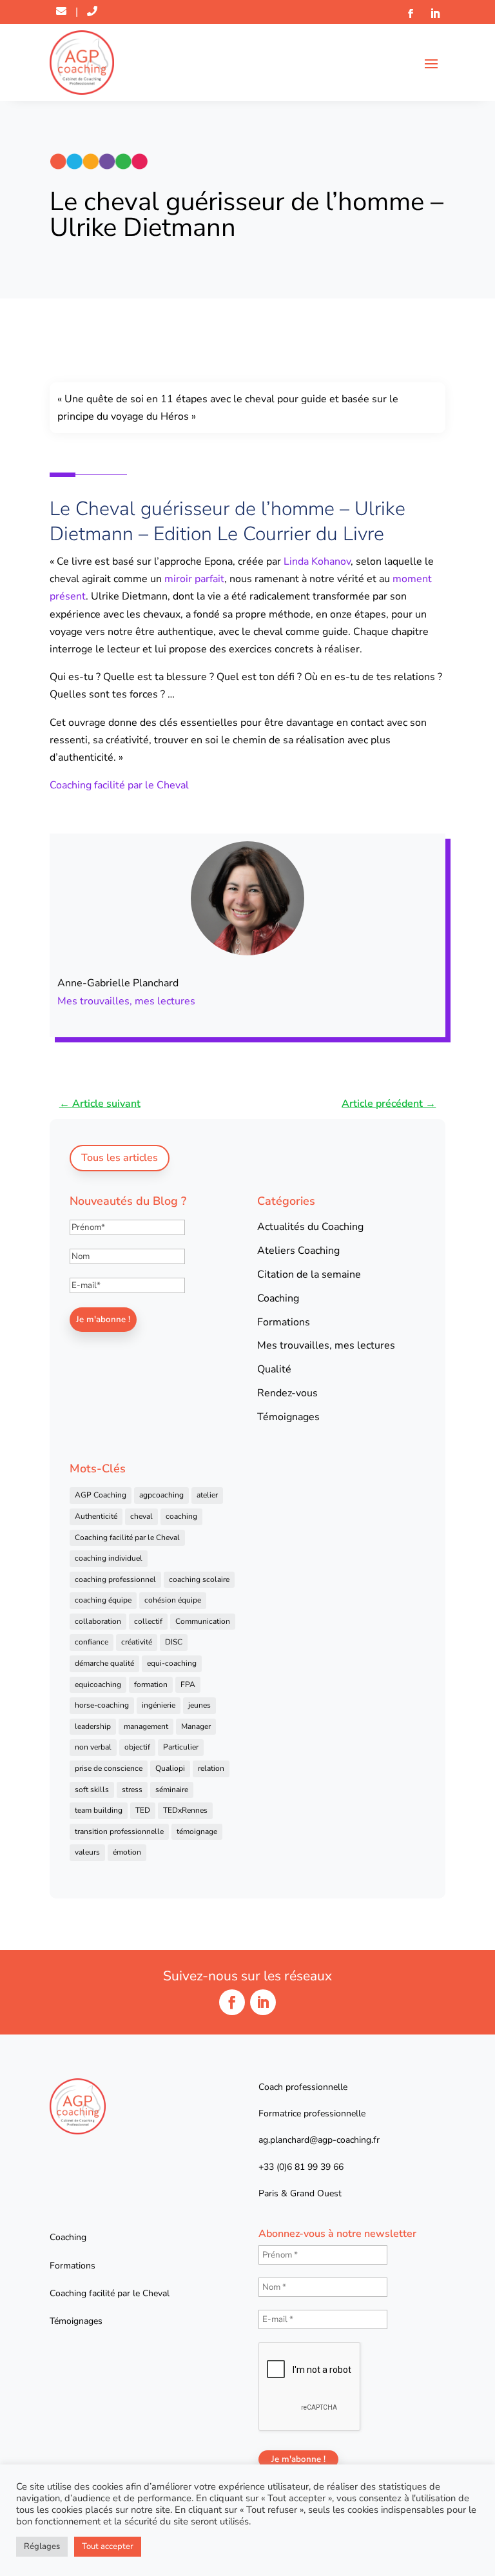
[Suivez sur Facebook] (411, 14)
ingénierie (159, 1705)
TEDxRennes (185, 1810)
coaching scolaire (199, 1579)
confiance (92, 1642)
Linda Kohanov (317, 561)
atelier (207, 1495)
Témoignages (288, 1417)
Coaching (278, 1298)
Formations (284, 1322)
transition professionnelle (119, 1831)
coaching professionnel (115, 1579)
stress (132, 1790)
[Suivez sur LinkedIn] (435, 14)
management (146, 1726)
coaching (181, 1516)
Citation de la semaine (309, 1274)
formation (151, 1684)
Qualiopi (170, 1768)
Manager (196, 1726)
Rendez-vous (287, 1393)
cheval (141, 1516)
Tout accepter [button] (108, 2546)
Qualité (274, 1369)
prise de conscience (109, 1768)
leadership (93, 1726)
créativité (137, 1642)
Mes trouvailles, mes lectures (126, 1001)
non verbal (93, 1747)
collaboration (98, 1621)
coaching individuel (109, 1558)
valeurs (87, 1852)
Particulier (181, 1747)
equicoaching (98, 1684)
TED (143, 1810)
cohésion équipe (173, 1600)
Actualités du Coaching (310, 1227)
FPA (188, 1684)
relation (211, 1768)
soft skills (92, 1790)
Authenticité (96, 1516)
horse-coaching (102, 1705)
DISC (174, 1642)
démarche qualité (104, 1663)
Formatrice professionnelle (312, 2113)
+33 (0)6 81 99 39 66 (301, 2167)
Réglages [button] (42, 2546)
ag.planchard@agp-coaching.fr (319, 2140)
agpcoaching (161, 1495)
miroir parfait (194, 579)
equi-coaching (172, 1663)
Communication (203, 1621)
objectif (137, 1747)
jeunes (199, 1705)
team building (99, 1810)
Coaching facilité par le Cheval (119, 785)
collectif (148, 1621)
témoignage (197, 1831)
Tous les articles (120, 1158)
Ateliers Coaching (298, 1251)
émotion (127, 1852)
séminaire (172, 1790)
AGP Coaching (101, 1495)
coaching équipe (103, 1600)
